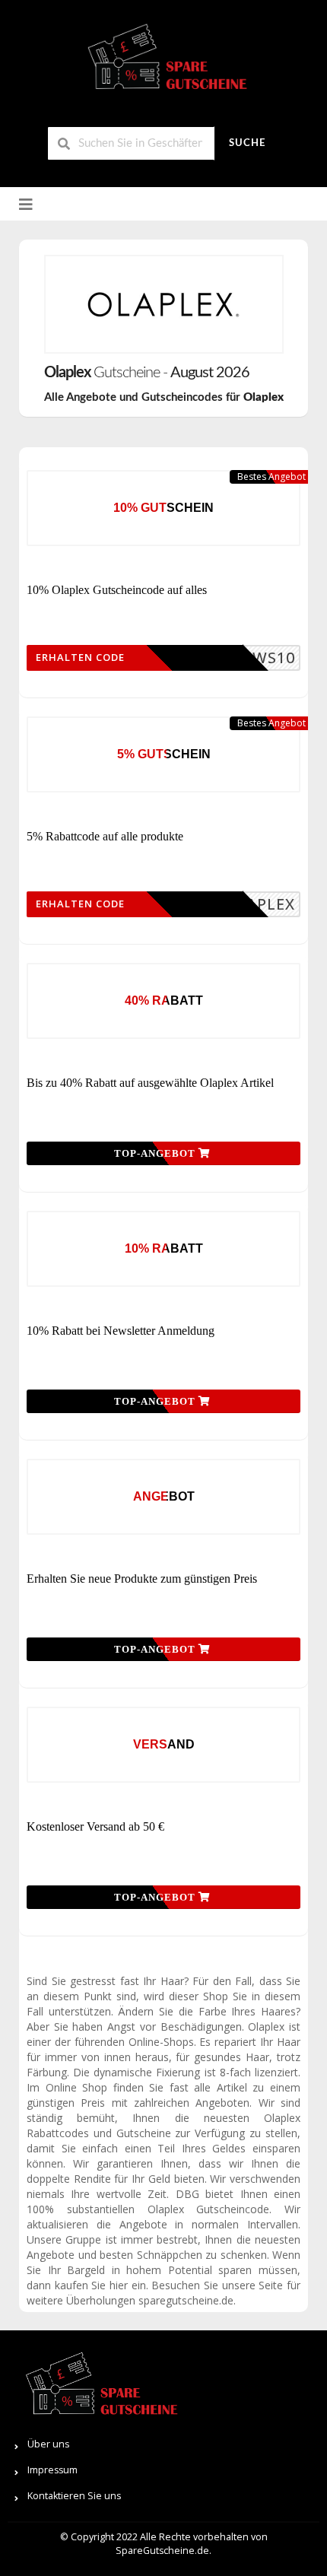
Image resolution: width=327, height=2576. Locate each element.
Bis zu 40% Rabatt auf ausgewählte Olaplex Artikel (150, 1083)
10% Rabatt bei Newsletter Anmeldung (121, 1331)
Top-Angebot (156, 1153)
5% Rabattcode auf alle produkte (105, 836)
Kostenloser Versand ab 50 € (95, 1826)
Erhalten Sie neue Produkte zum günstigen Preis (142, 1579)
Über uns (48, 2444)
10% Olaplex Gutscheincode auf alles (117, 590)
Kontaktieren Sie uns (74, 2496)
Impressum (52, 2470)
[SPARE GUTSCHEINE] (163, 63)
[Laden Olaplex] (164, 304)
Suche (247, 143)
